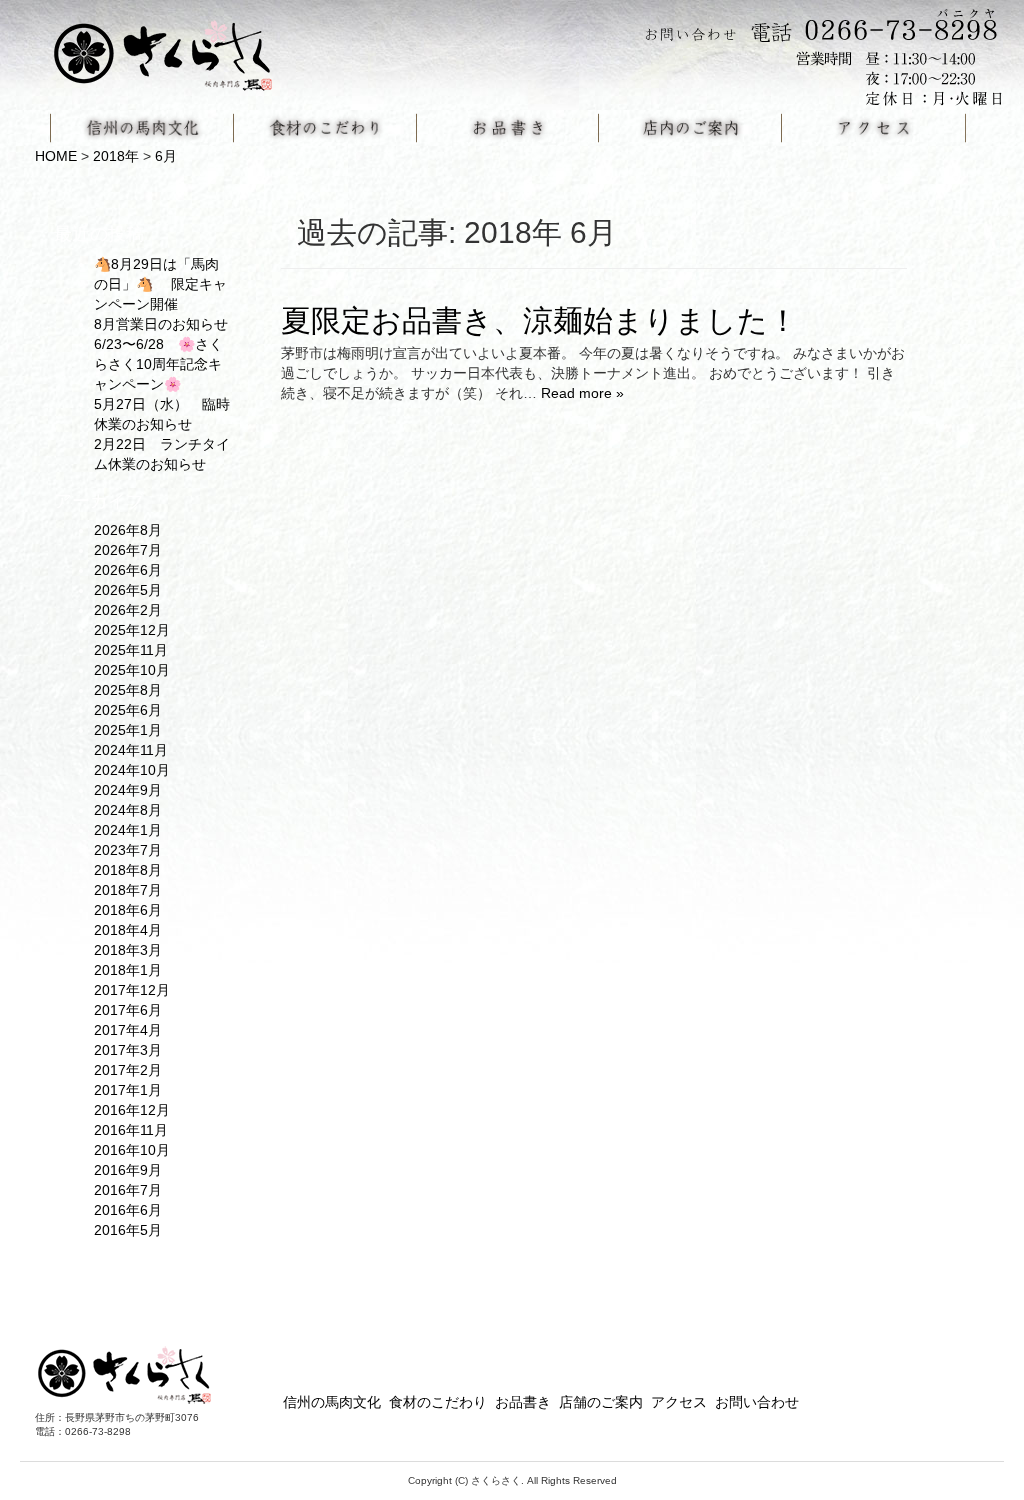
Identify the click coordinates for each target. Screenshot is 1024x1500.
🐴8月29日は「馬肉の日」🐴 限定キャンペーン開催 (160, 284)
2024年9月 (128, 790)
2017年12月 (132, 990)
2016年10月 (132, 1150)
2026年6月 (128, 570)
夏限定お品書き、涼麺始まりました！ (539, 320)
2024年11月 (131, 750)
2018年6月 (128, 910)
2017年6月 (128, 1010)
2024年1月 (128, 830)
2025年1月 (128, 730)
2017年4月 (128, 1030)
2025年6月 (128, 710)
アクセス (679, 1402)
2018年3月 (128, 950)
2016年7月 (128, 1190)
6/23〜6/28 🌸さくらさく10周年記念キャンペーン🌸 (158, 364)
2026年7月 (128, 550)
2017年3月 (128, 1050)
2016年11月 (131, 1130)
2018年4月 (128, 930)
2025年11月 (131, 650)
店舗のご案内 (601, 1402)
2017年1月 (128, 1090)
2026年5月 (128, 590)
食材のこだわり (438, 1402)
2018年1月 (128, 970)
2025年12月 (132, 630)
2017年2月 (128, 1070)
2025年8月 (128, 690)
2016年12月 (132, 1110)
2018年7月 (128, 890)
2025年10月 (132, 670)
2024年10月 (132, 770)
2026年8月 (128, 530)
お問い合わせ (757, 1402)
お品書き (523, 1402)
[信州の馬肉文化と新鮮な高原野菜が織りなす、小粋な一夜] (175, 49)
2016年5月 (128, 1230)
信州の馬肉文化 (332, 1402)
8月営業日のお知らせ (161, 324)
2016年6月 (128, 1210)
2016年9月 (128, 1170)
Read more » (582, 393)
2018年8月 (128, 870)
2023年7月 (128, 850)
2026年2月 (128, 610)
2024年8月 (128, 810)
